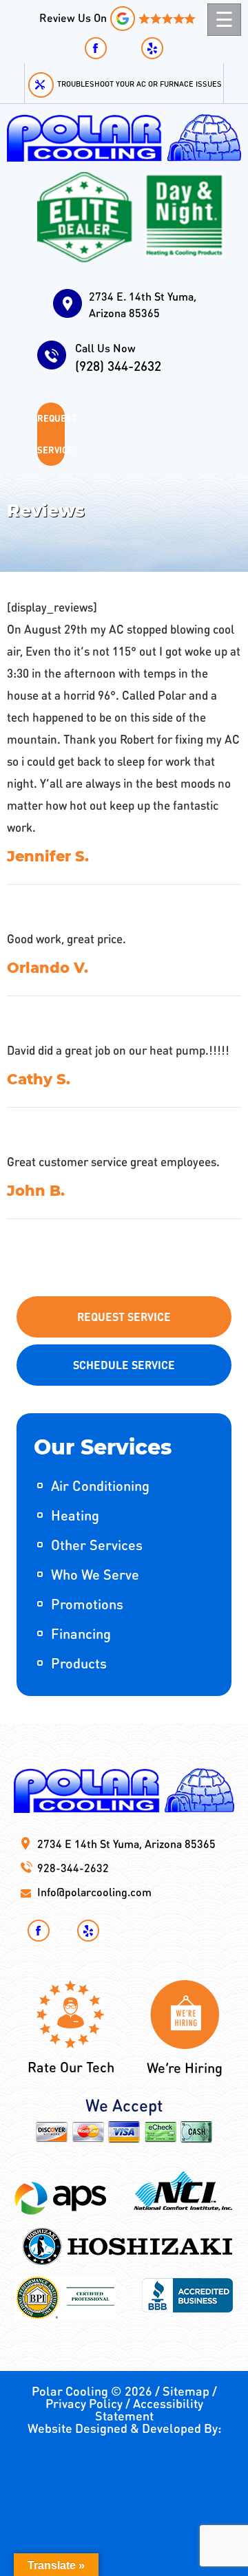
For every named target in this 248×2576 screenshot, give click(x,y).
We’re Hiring (185, 2068)
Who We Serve (95, 1574)
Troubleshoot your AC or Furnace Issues (139, 84)
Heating (75, 1515)
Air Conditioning (100, 1485)
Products (79, 1663)
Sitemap (186, 2391)
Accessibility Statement (149, 2409)
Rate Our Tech (71, 2067)
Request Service (51, 434)
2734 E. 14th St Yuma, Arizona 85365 (143, 304)
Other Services (97, 1545)
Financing (81, 1633)
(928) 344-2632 (118, 357)
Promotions (87, 1604)
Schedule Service (124, 1365)
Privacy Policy (84, 2403)
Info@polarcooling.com (94, 1892)
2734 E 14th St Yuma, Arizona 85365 (126, 1844)
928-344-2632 (73, 1868)
